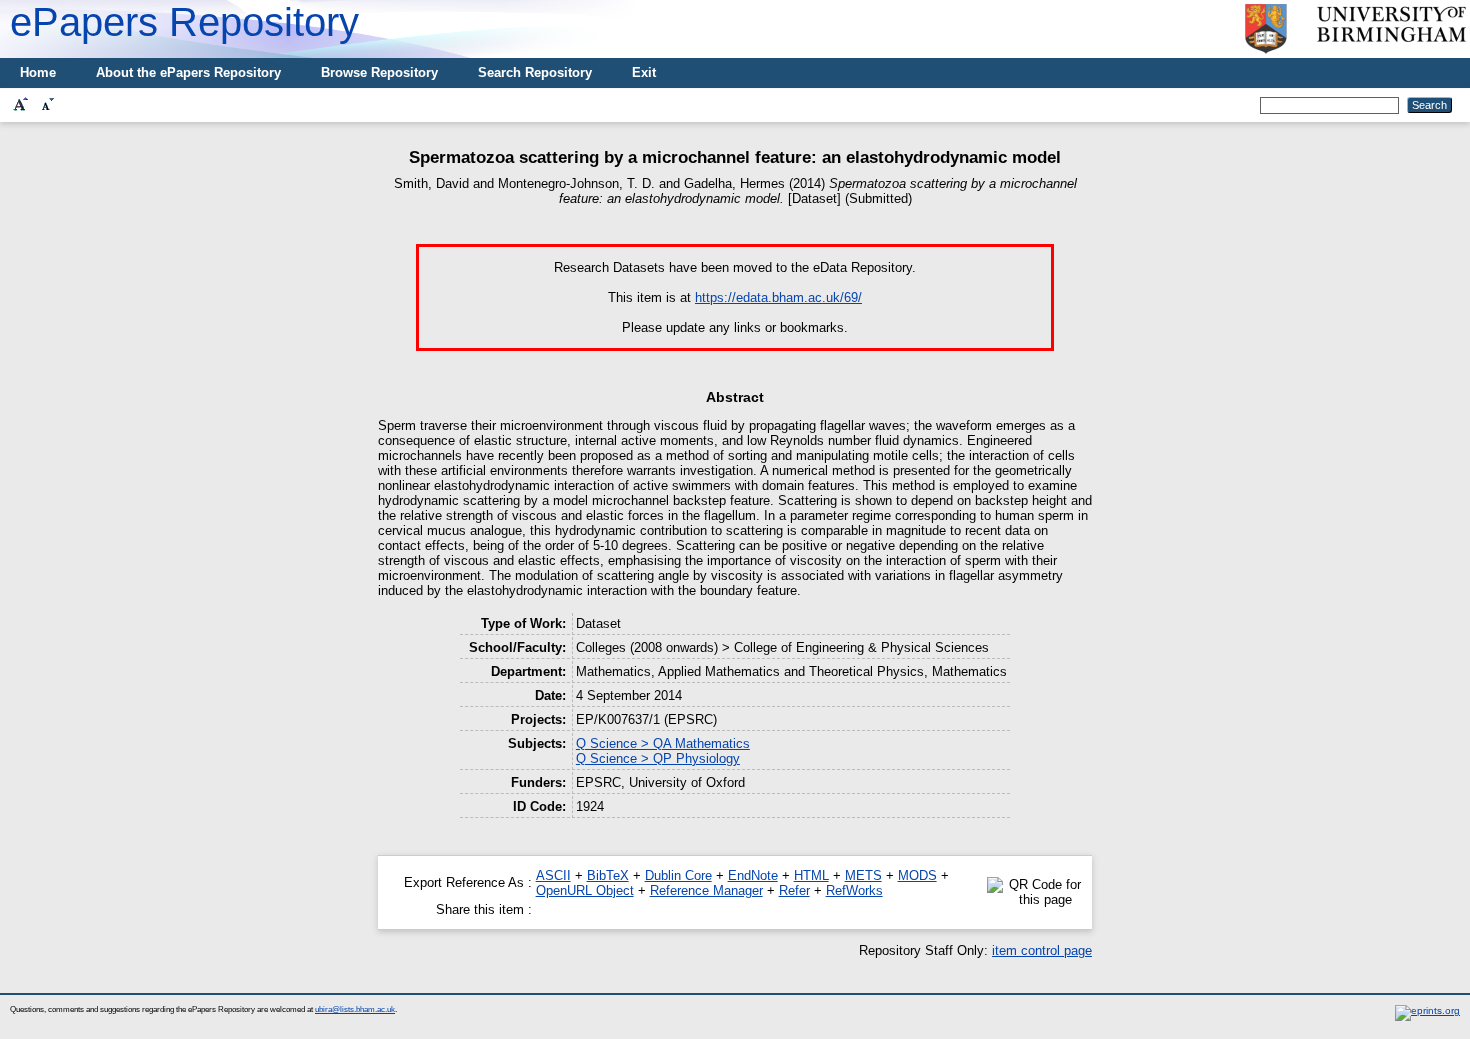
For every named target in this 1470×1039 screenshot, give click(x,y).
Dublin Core (678, 875)
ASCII (553, 875)
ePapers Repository (184, 22)
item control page (1042, 950)
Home (38, 72)
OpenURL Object (585, 890)
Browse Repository (379, 72)
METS (863, 875)
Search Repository (535, 72)
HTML (811, 875)
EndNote (753, 875)
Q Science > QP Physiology (658, 758)
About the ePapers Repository (188, 72)
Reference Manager (706, 890)
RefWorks (854, 890)
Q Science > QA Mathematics (663, 743)
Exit (644, 72)
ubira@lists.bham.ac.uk (355, 1009)
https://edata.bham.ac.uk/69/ (778, 297)
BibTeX (608, 875)
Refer (794, 890)
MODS (917, 875)
